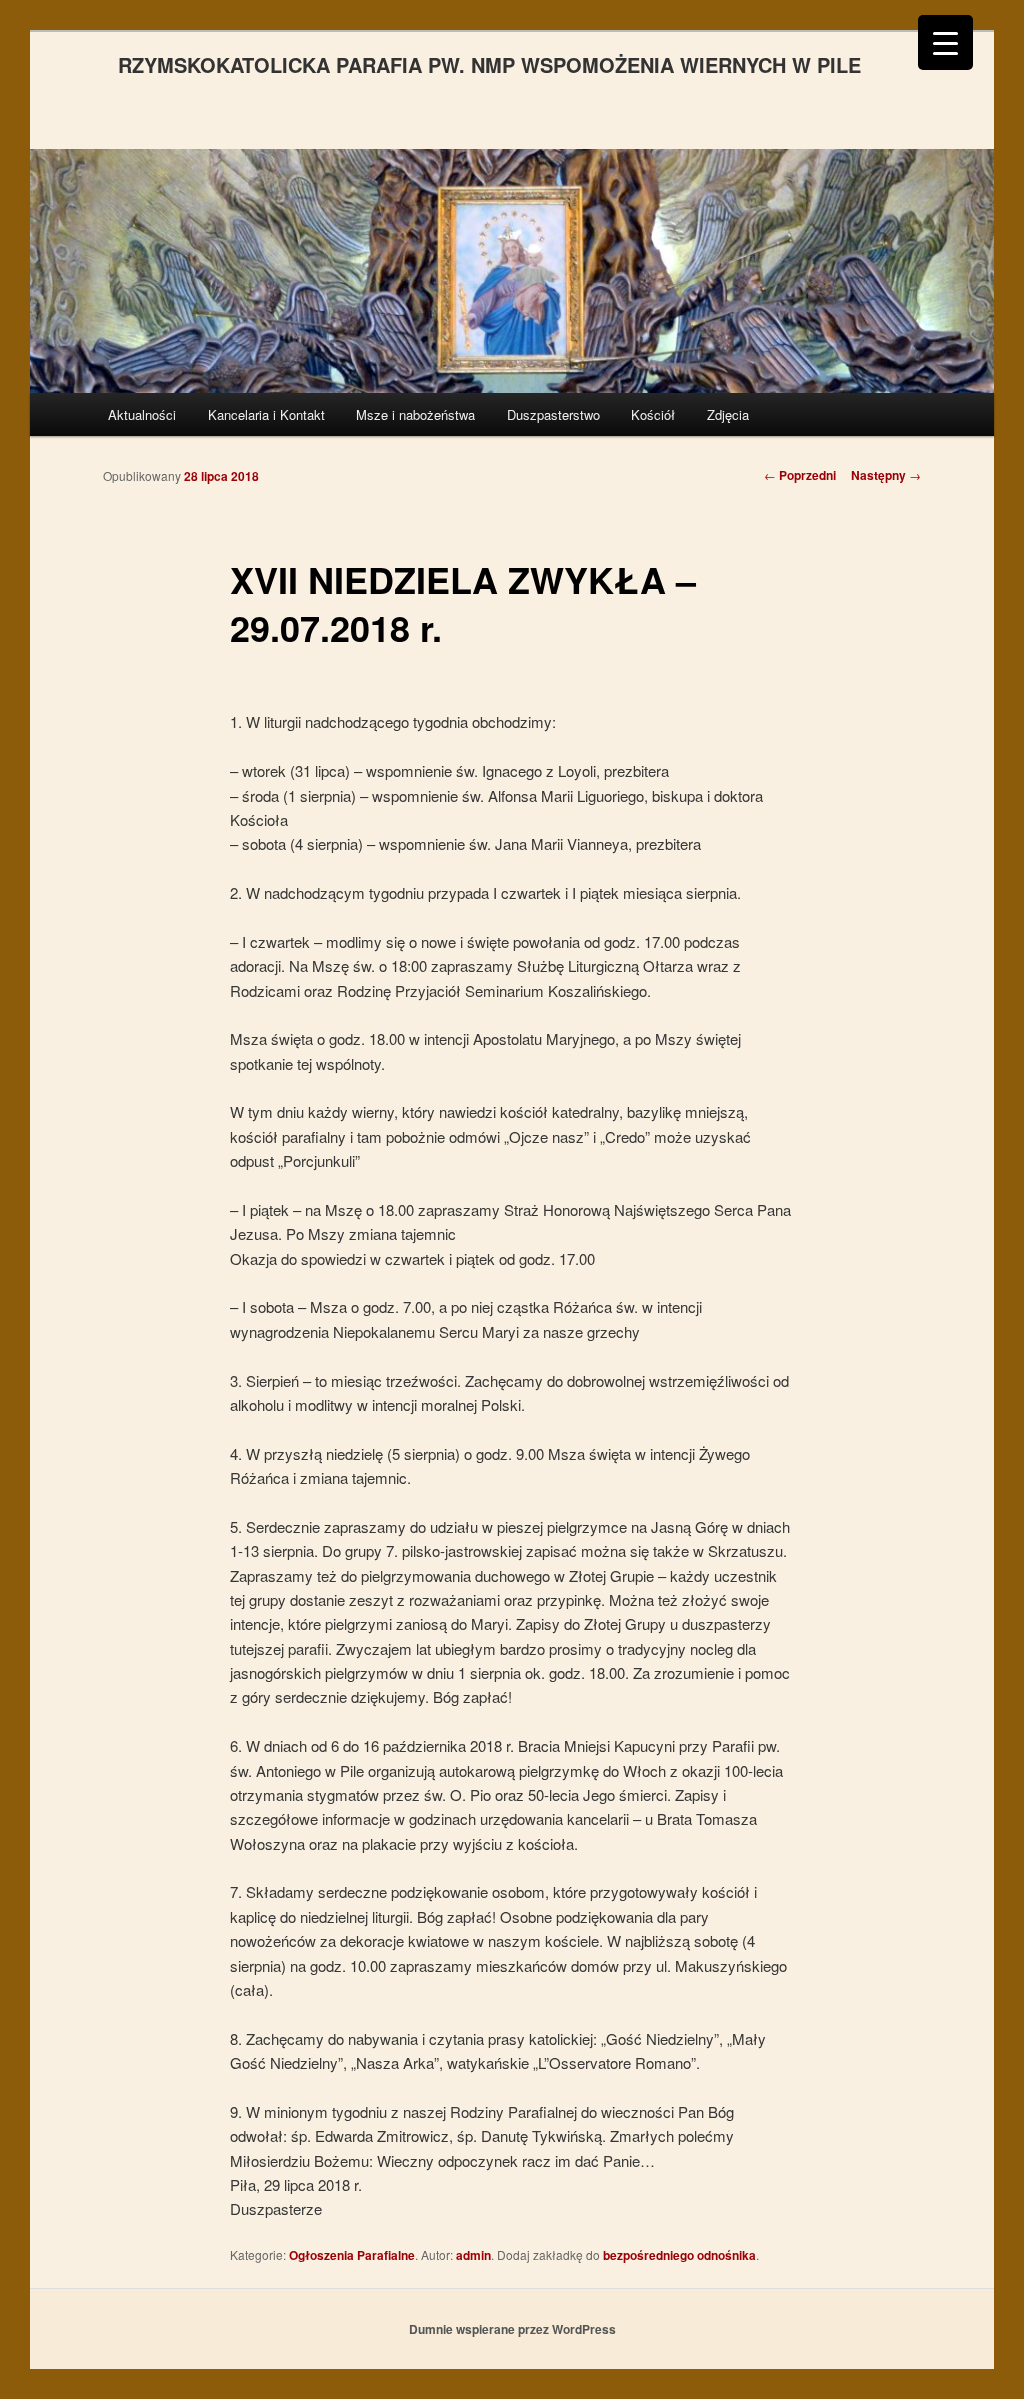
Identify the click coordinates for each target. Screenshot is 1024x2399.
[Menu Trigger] (945, 42)
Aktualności (142, 414)
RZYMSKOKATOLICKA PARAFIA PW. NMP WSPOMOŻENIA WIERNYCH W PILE (489, 64)
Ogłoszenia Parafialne (352, 2255)
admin (473, 2255)
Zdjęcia (728, 414)
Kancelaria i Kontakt (266, 414)
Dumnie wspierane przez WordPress (512, 2329)
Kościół (653, 414)
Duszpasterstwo (553, 414)
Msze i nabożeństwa (415, 414)
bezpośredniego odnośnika (679, 2255)
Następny (886, 475)
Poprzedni (800, 475)
